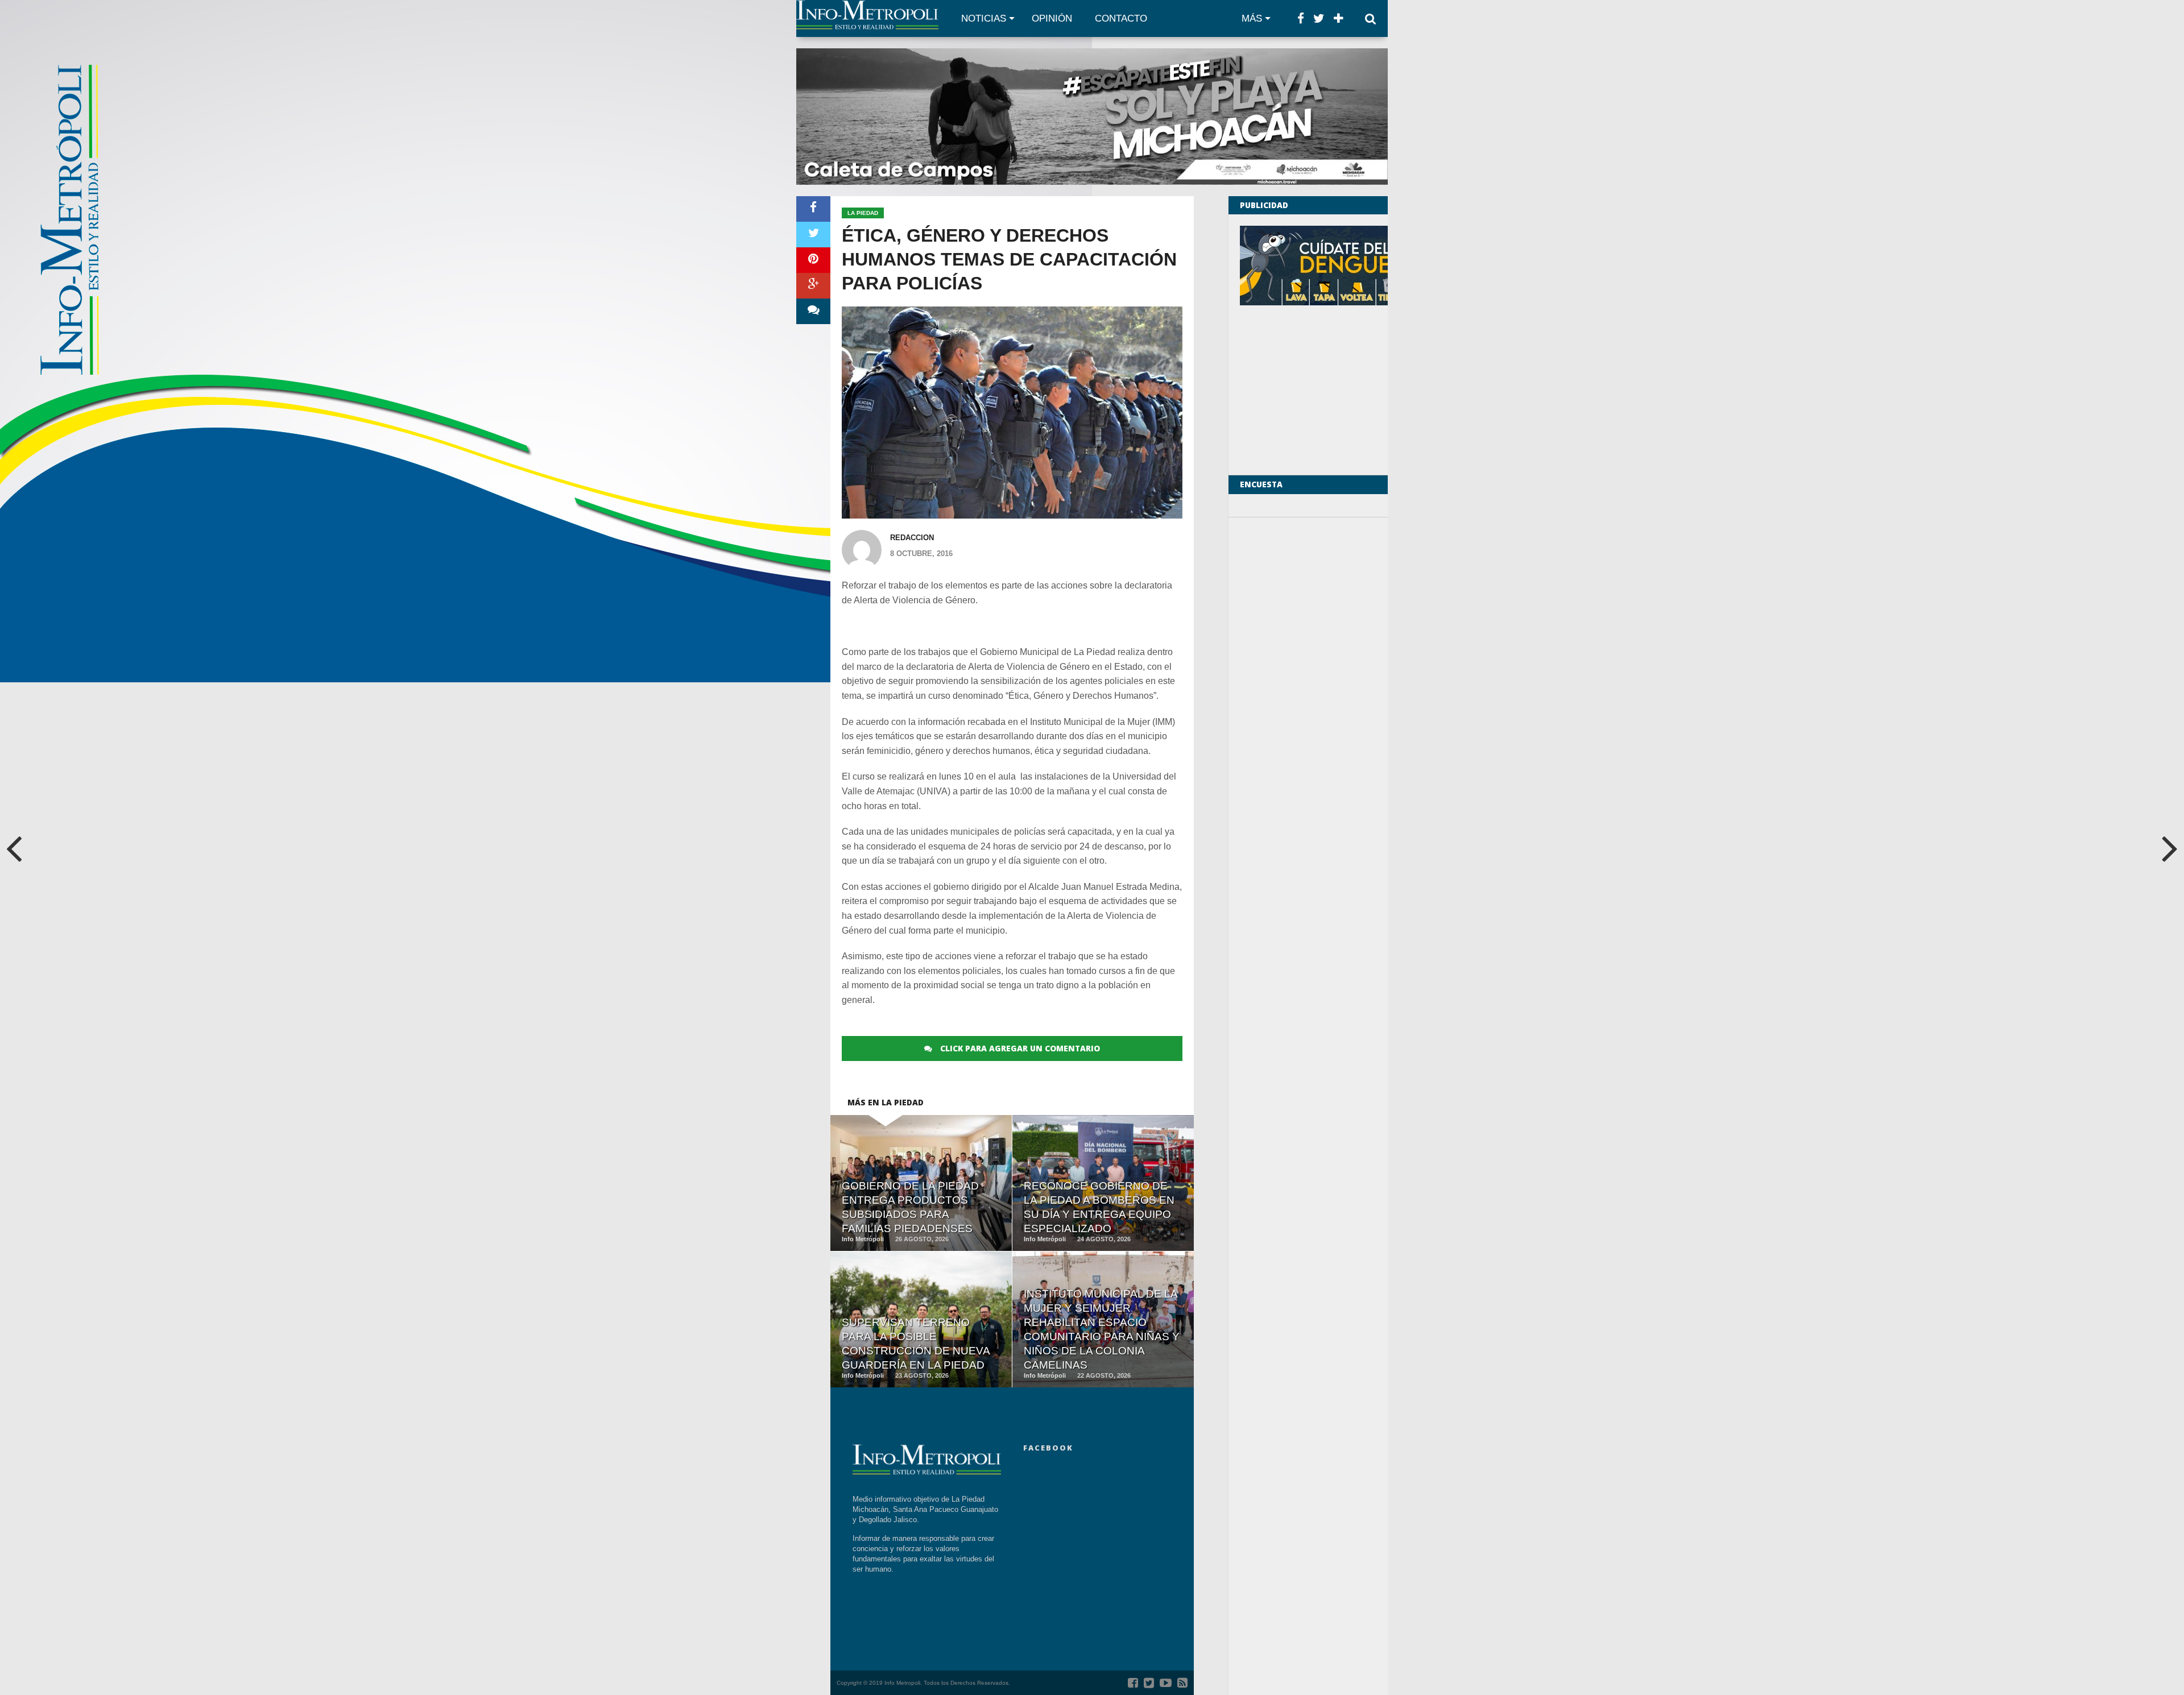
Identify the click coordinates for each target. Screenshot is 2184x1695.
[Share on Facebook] (813, 209)
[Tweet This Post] (813, 235)
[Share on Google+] (813, 286)
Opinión (1052, 18)
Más (1252, 18)
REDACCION (912, 538)
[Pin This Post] (813, 260)
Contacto (1121, 18)
